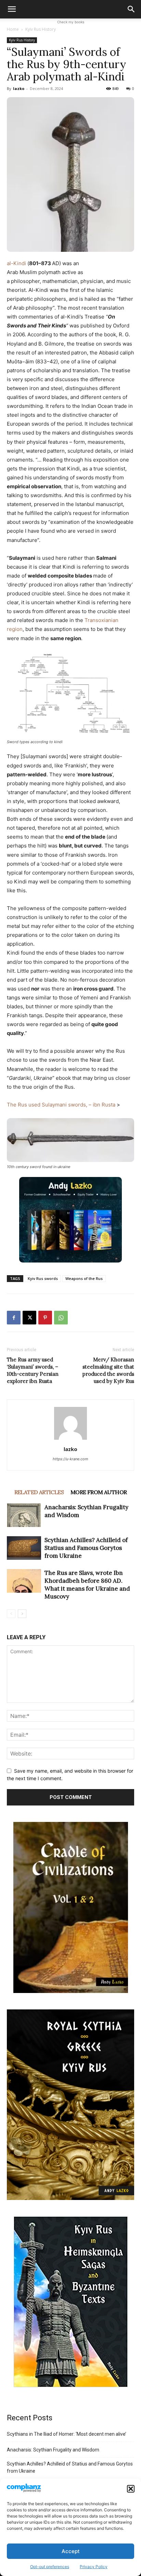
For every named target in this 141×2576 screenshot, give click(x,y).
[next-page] (22, 1614)
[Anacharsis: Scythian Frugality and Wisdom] (24, 1515)
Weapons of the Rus (84, 1278)
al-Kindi (16, 263)
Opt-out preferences (50, 2567)
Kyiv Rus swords (43, 1278)
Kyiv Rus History (41, 29)
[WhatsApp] (61, 1318)
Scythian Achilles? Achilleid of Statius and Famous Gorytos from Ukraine (86, 1548)
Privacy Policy (94, 2567)
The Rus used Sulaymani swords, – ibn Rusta (62, 1105)
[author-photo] (70, 1440)
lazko (19, 88)
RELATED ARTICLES (39, 1492)
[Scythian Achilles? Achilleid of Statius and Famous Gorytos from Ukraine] (24, 1548)
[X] (29, 1318)
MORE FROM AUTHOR (99, 1492)
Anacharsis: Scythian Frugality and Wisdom (53, 2450)
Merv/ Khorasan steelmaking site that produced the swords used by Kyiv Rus (108, 1370)
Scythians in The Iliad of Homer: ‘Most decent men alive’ (67, 2434)
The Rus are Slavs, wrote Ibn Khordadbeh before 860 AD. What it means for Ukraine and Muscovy (87, 1585)
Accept (71, 2551)
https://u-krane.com (70, 1459)
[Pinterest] (45, 1318)
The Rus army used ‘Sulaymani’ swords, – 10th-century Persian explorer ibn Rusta (33, 1370)
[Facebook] (14, 1318)
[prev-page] (11, 1614)
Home (13, 29)
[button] (131, 2489)
